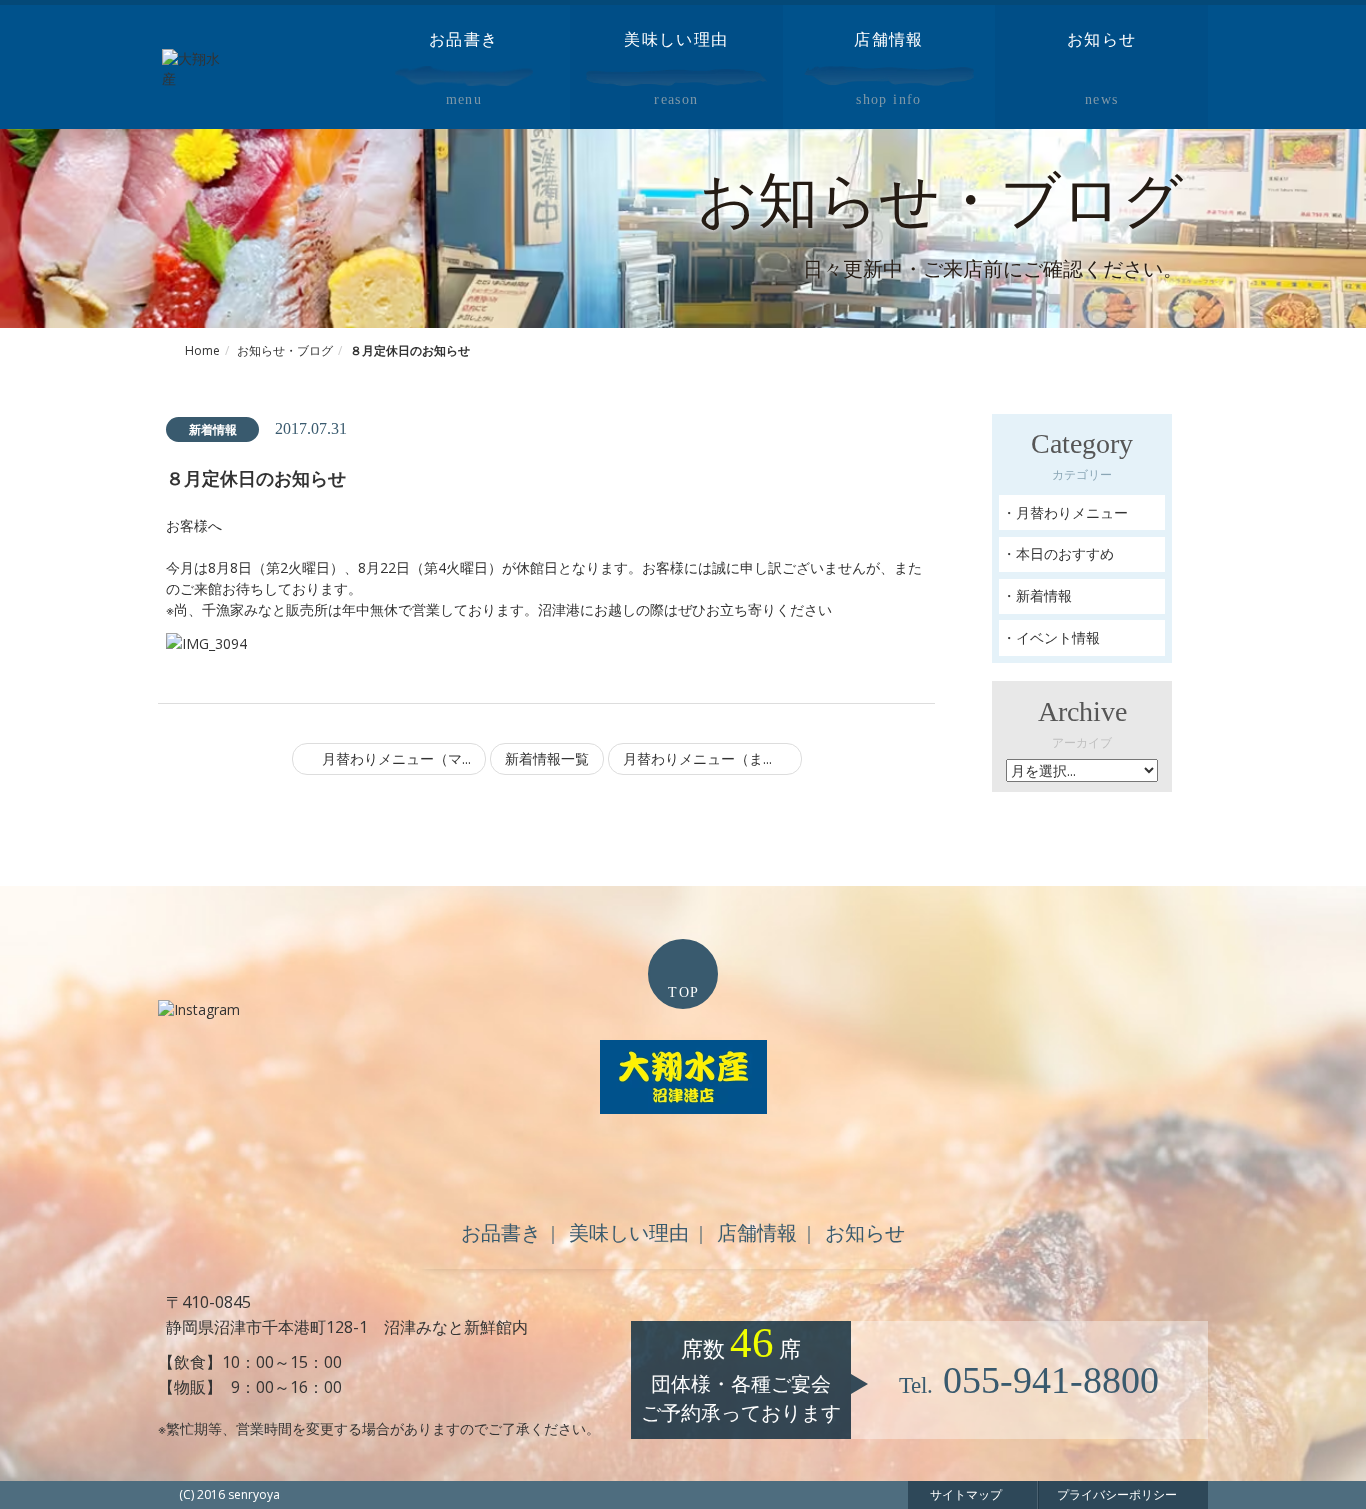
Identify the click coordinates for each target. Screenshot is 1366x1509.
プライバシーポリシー (1117, 1494)
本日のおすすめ (1065, 553)
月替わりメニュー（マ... (394, 758)
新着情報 (1044, 595)
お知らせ (865, 1233)
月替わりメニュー (1072, 512)
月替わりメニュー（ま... (699, 758)
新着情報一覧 (547, 758)
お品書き (501, 1233)
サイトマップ (966, 1494)
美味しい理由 (629, 1233)
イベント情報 (1058, 637)
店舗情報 (757, 1233)
